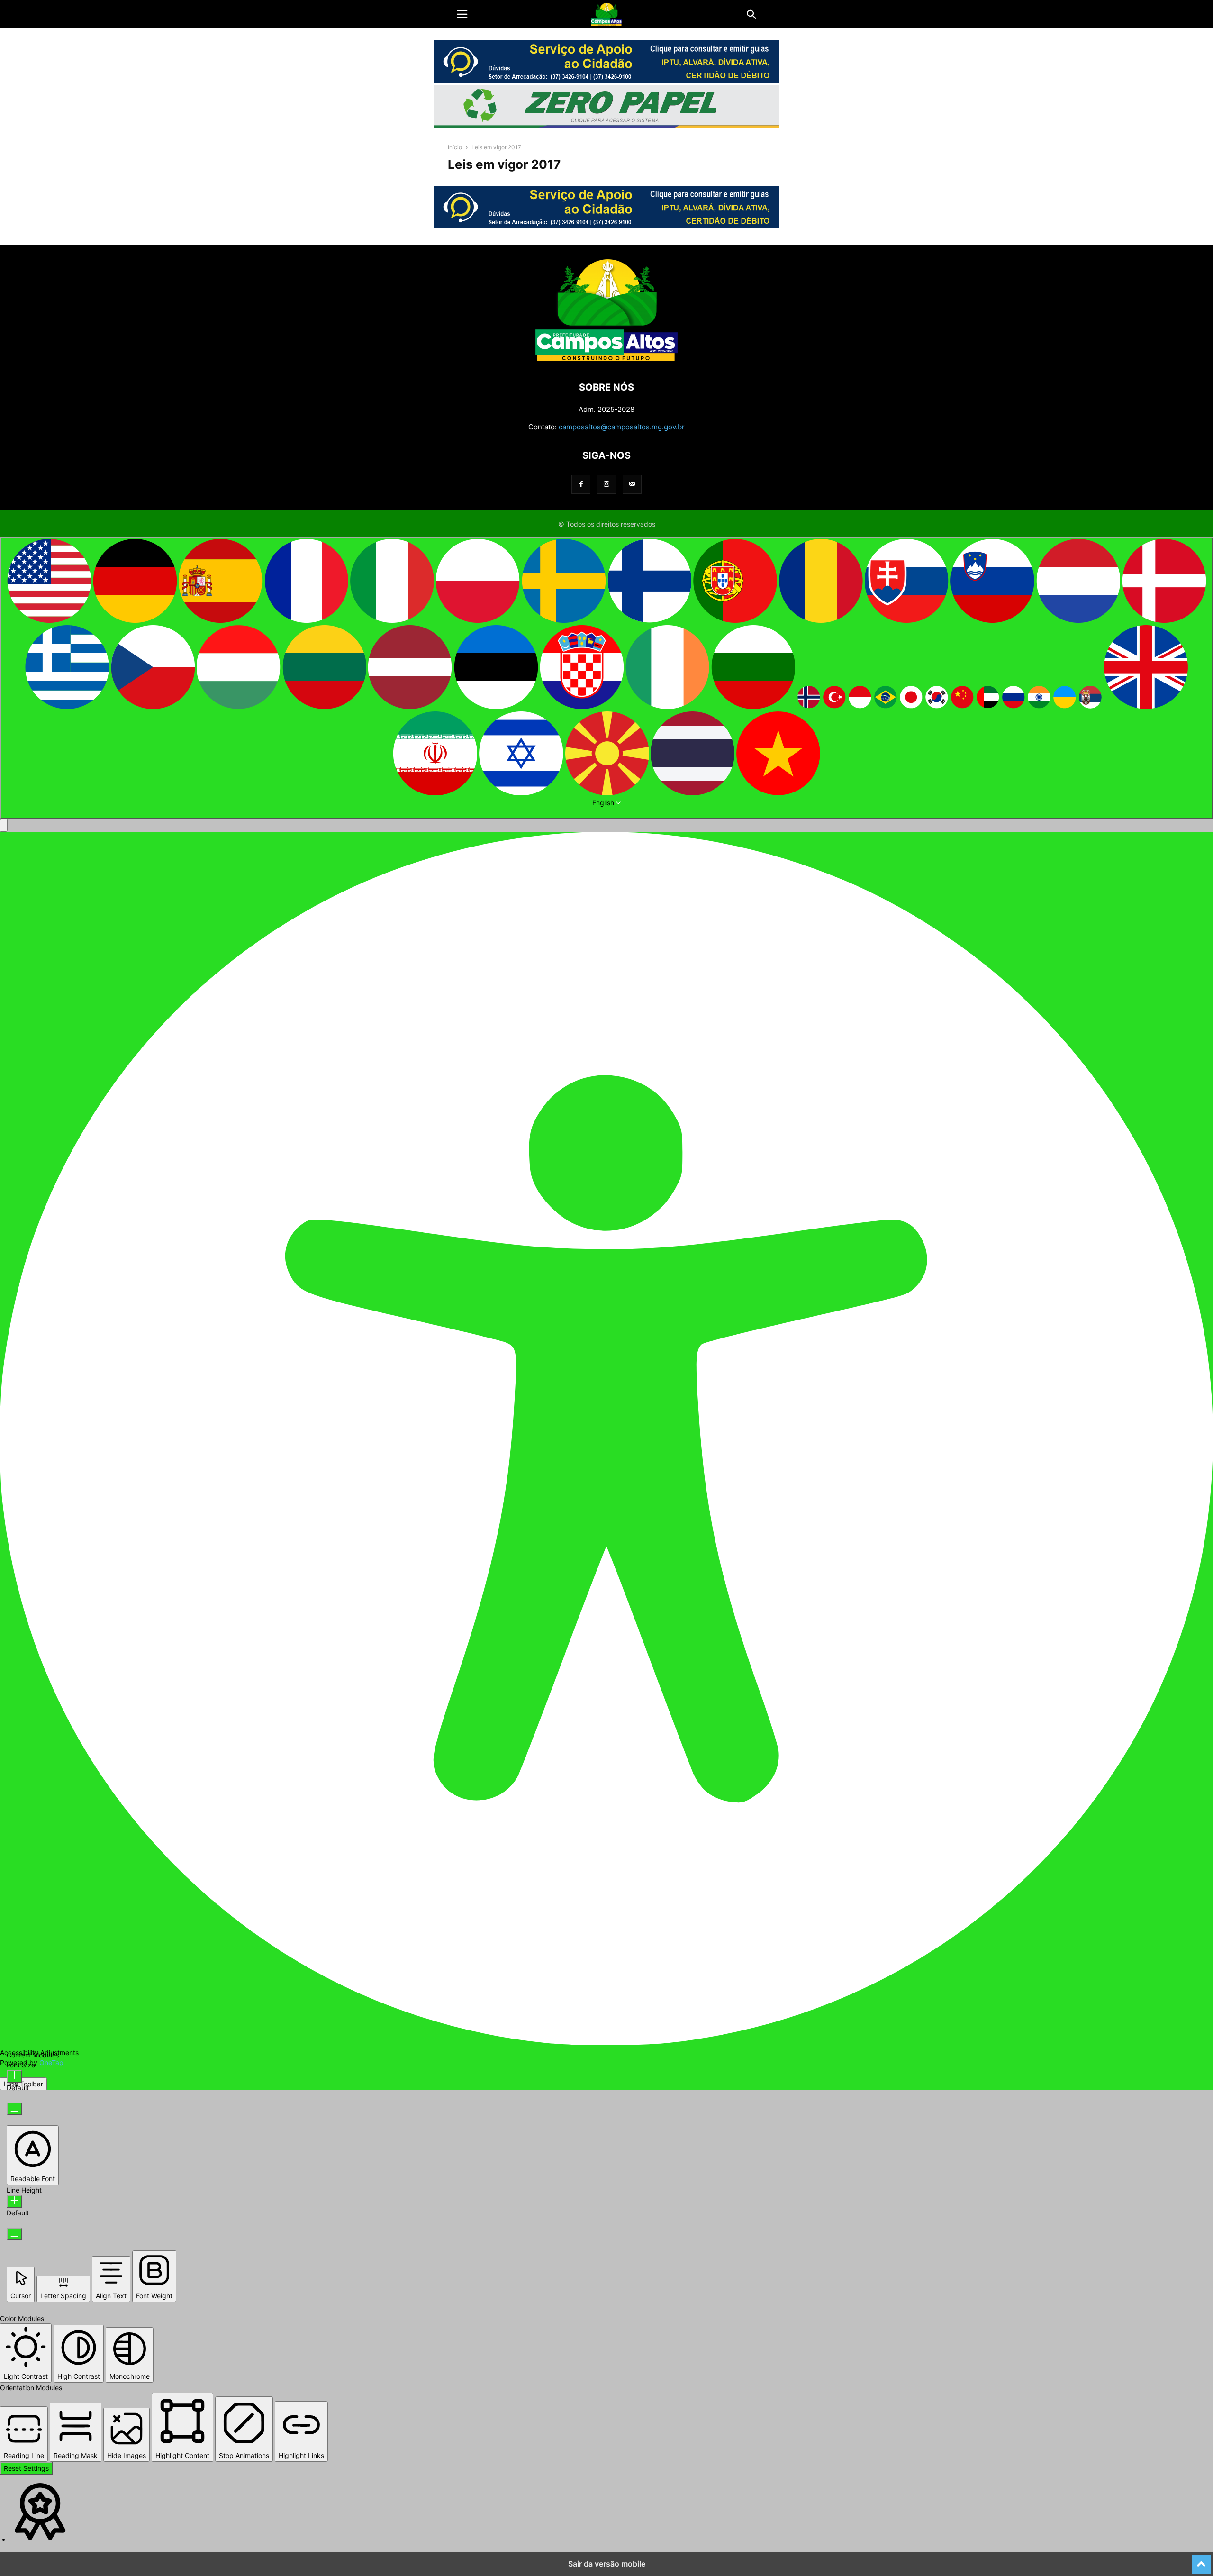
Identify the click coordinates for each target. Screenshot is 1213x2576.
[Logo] (606, 359)
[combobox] (606, 678)
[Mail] (632, 484)
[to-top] (1201, 2560)
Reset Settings (26, 2468)
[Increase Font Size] (14, 2076)
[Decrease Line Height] (14, 2234)
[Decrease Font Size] (14, 2109)
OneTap (51, 2062)
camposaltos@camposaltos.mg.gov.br (622, 427)
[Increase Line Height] (14, 2201)
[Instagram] (606, 484)
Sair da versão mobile (607, 2564)
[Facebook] (581, 484)
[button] (462, 14)
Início (455, 147)
